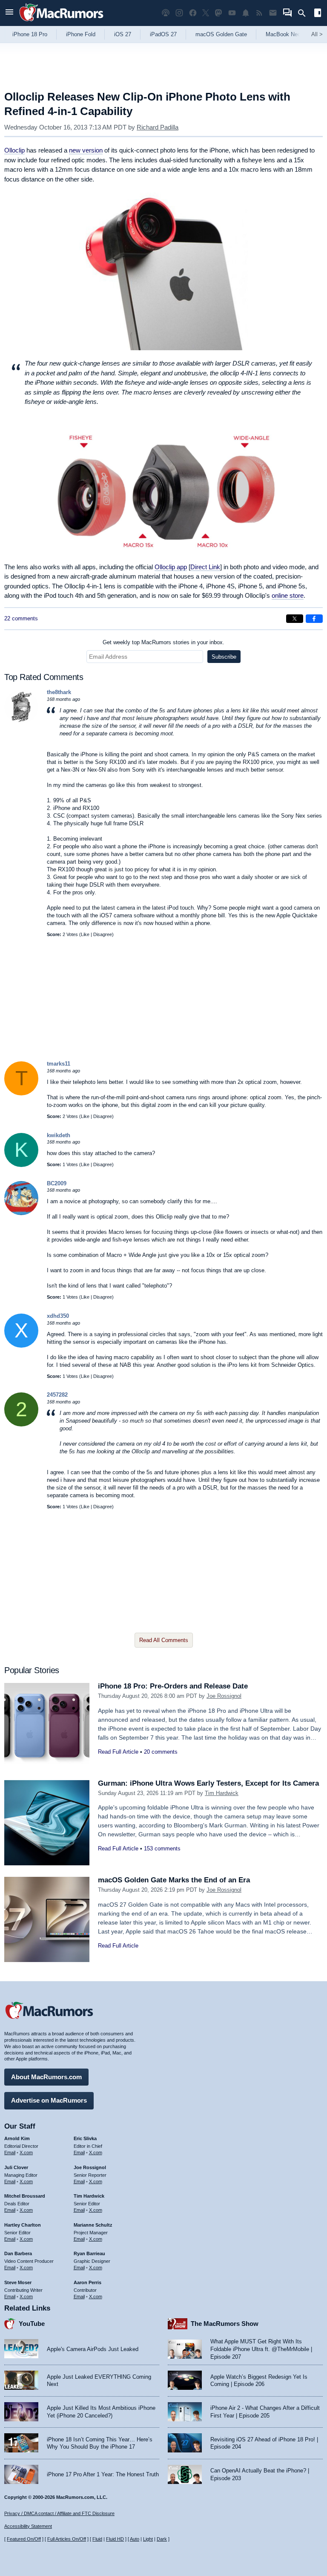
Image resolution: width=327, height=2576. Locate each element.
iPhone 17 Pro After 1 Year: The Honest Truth (103, 2474)
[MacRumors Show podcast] (166, 13)
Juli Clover (16, 2167)
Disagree (103, 934)
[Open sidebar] (318, 14)
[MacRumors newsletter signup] (273, 13)
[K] (21, 1165)
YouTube (32, 2324)
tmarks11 (59, 1064)
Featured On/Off (24, 2539)
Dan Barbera (18, 2253)
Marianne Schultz (93, 2225)
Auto (135, 2539)
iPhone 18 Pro (30, 34)
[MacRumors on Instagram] (179, 13)
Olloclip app (171, 567)
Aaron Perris (87, 2282)
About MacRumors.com (46, 2077)
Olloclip (14, 150)
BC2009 (57, 1183)
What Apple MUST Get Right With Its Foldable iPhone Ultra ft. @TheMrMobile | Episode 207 (261, 2349)
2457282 (57, 1395)
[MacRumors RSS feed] (259, 13)
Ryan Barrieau (89, 2253)
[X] (21, 1346)
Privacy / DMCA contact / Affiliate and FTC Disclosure (59, 2513)
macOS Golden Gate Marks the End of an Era (174, 1880)
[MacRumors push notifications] (246, 13)
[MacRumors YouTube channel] (232, 13)
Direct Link (205, 567)
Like (85, 934)
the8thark (59, 692)
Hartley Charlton (23, 2225)
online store (288, 595)
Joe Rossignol (224, 1696)
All (317, 34)
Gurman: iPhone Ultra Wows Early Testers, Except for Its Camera (208, 1783)
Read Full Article (118, 1752)
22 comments (21, 618)
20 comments (161, 1752)
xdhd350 (58, 1316)
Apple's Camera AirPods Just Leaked (93, 2349)
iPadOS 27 (163, 34)
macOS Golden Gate (221, 34)
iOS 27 (123, 34)
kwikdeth (59, 1135)
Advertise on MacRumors (49, 2100)
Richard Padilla (158, 127)
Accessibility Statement (28, 2526)
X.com (26, 2152)
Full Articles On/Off (67, 2539)
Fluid (97, 2539)
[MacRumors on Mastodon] (218, 13)
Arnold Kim (17, 2138)
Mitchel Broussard (25, 2196)
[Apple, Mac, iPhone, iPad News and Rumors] (61, 22)
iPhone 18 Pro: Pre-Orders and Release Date (173, 1686)
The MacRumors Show (225, 2324)
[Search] (305, 13)
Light (148, 2539)
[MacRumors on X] (206, 13)
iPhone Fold (81, 34)
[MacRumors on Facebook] (193, 13)
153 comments (162, 1848)
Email (10, 2152)
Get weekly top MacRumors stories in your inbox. (163, 642)
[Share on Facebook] (314, 619)
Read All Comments (164, 1640)
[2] (21, 1425)
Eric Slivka (85, 2138)
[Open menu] (9, 13)
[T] (21, 1094)
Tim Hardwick (222, 1793)
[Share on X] (295, 619)
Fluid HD (115, 2539)
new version (86, 150)
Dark (162, 2539)
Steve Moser (18, 2282)
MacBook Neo (283, 34)
